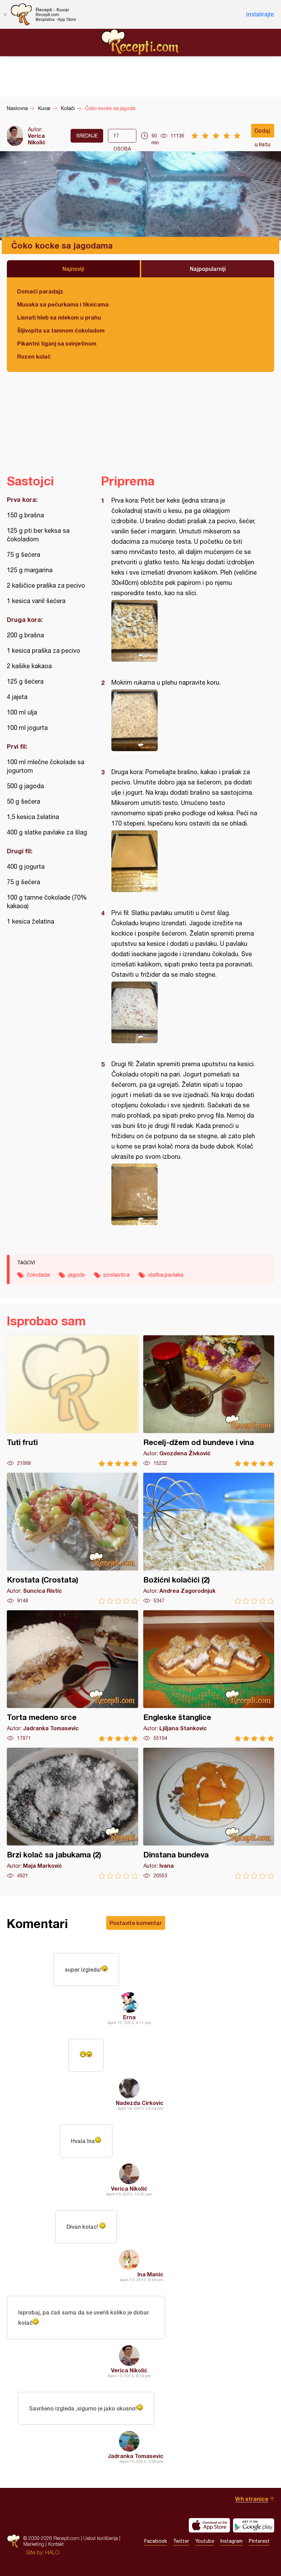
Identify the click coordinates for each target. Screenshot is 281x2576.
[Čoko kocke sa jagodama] (184, 631)
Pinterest (259, 2541)
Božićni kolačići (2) (209, 1538)
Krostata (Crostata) (72, 1538)
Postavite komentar (136, 1923)
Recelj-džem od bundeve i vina (209, 1401)
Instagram (231, 2541)
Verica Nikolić (37, 139)
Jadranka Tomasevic (136, 2456)
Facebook (156, 2541)
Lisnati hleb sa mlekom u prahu (59, 317)
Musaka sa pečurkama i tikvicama (63, 304)
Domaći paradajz (40, 291)
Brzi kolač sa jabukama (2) (72, 1813)
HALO (52, 2552)
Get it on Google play (254, 2525)
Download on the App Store (209, 2525)
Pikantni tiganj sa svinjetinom (57, 343)
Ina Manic (150, 2274)
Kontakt (56, 2544)
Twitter (181, 2541)
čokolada (38, 1275)
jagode (77, 1275)
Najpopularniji (208, 269)
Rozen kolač (34, 356)
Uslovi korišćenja (101, 2538)
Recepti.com (140, 42)
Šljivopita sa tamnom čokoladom (61, 330)
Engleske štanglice (209, 1676)
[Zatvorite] (5, 14)
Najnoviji (73, 269)
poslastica (117, 1275)
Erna (129, 2017)
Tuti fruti (72, 1401)
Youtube (205, 2541)
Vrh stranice (252, 2499)
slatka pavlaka (166, 1275)
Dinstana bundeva (209, 1813)
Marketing (34, 2544)
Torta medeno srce (72, 1676)
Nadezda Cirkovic (140, 2103)
